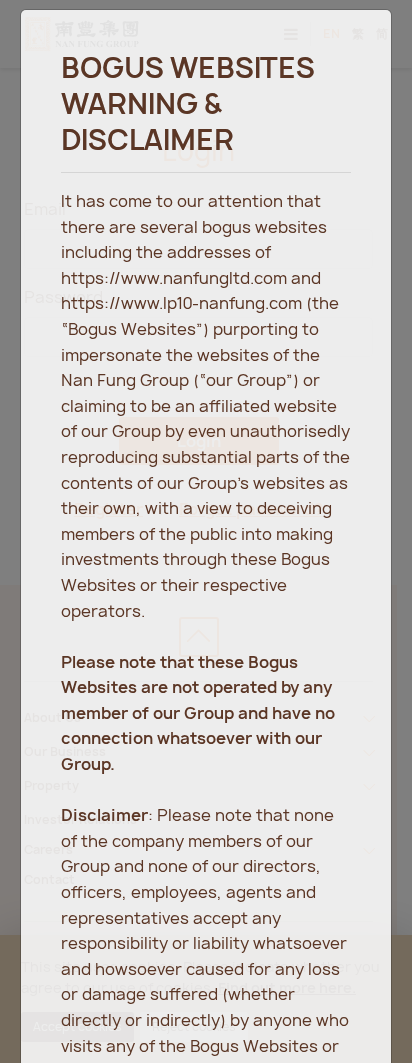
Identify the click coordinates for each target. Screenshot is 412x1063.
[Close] (355, 44)
